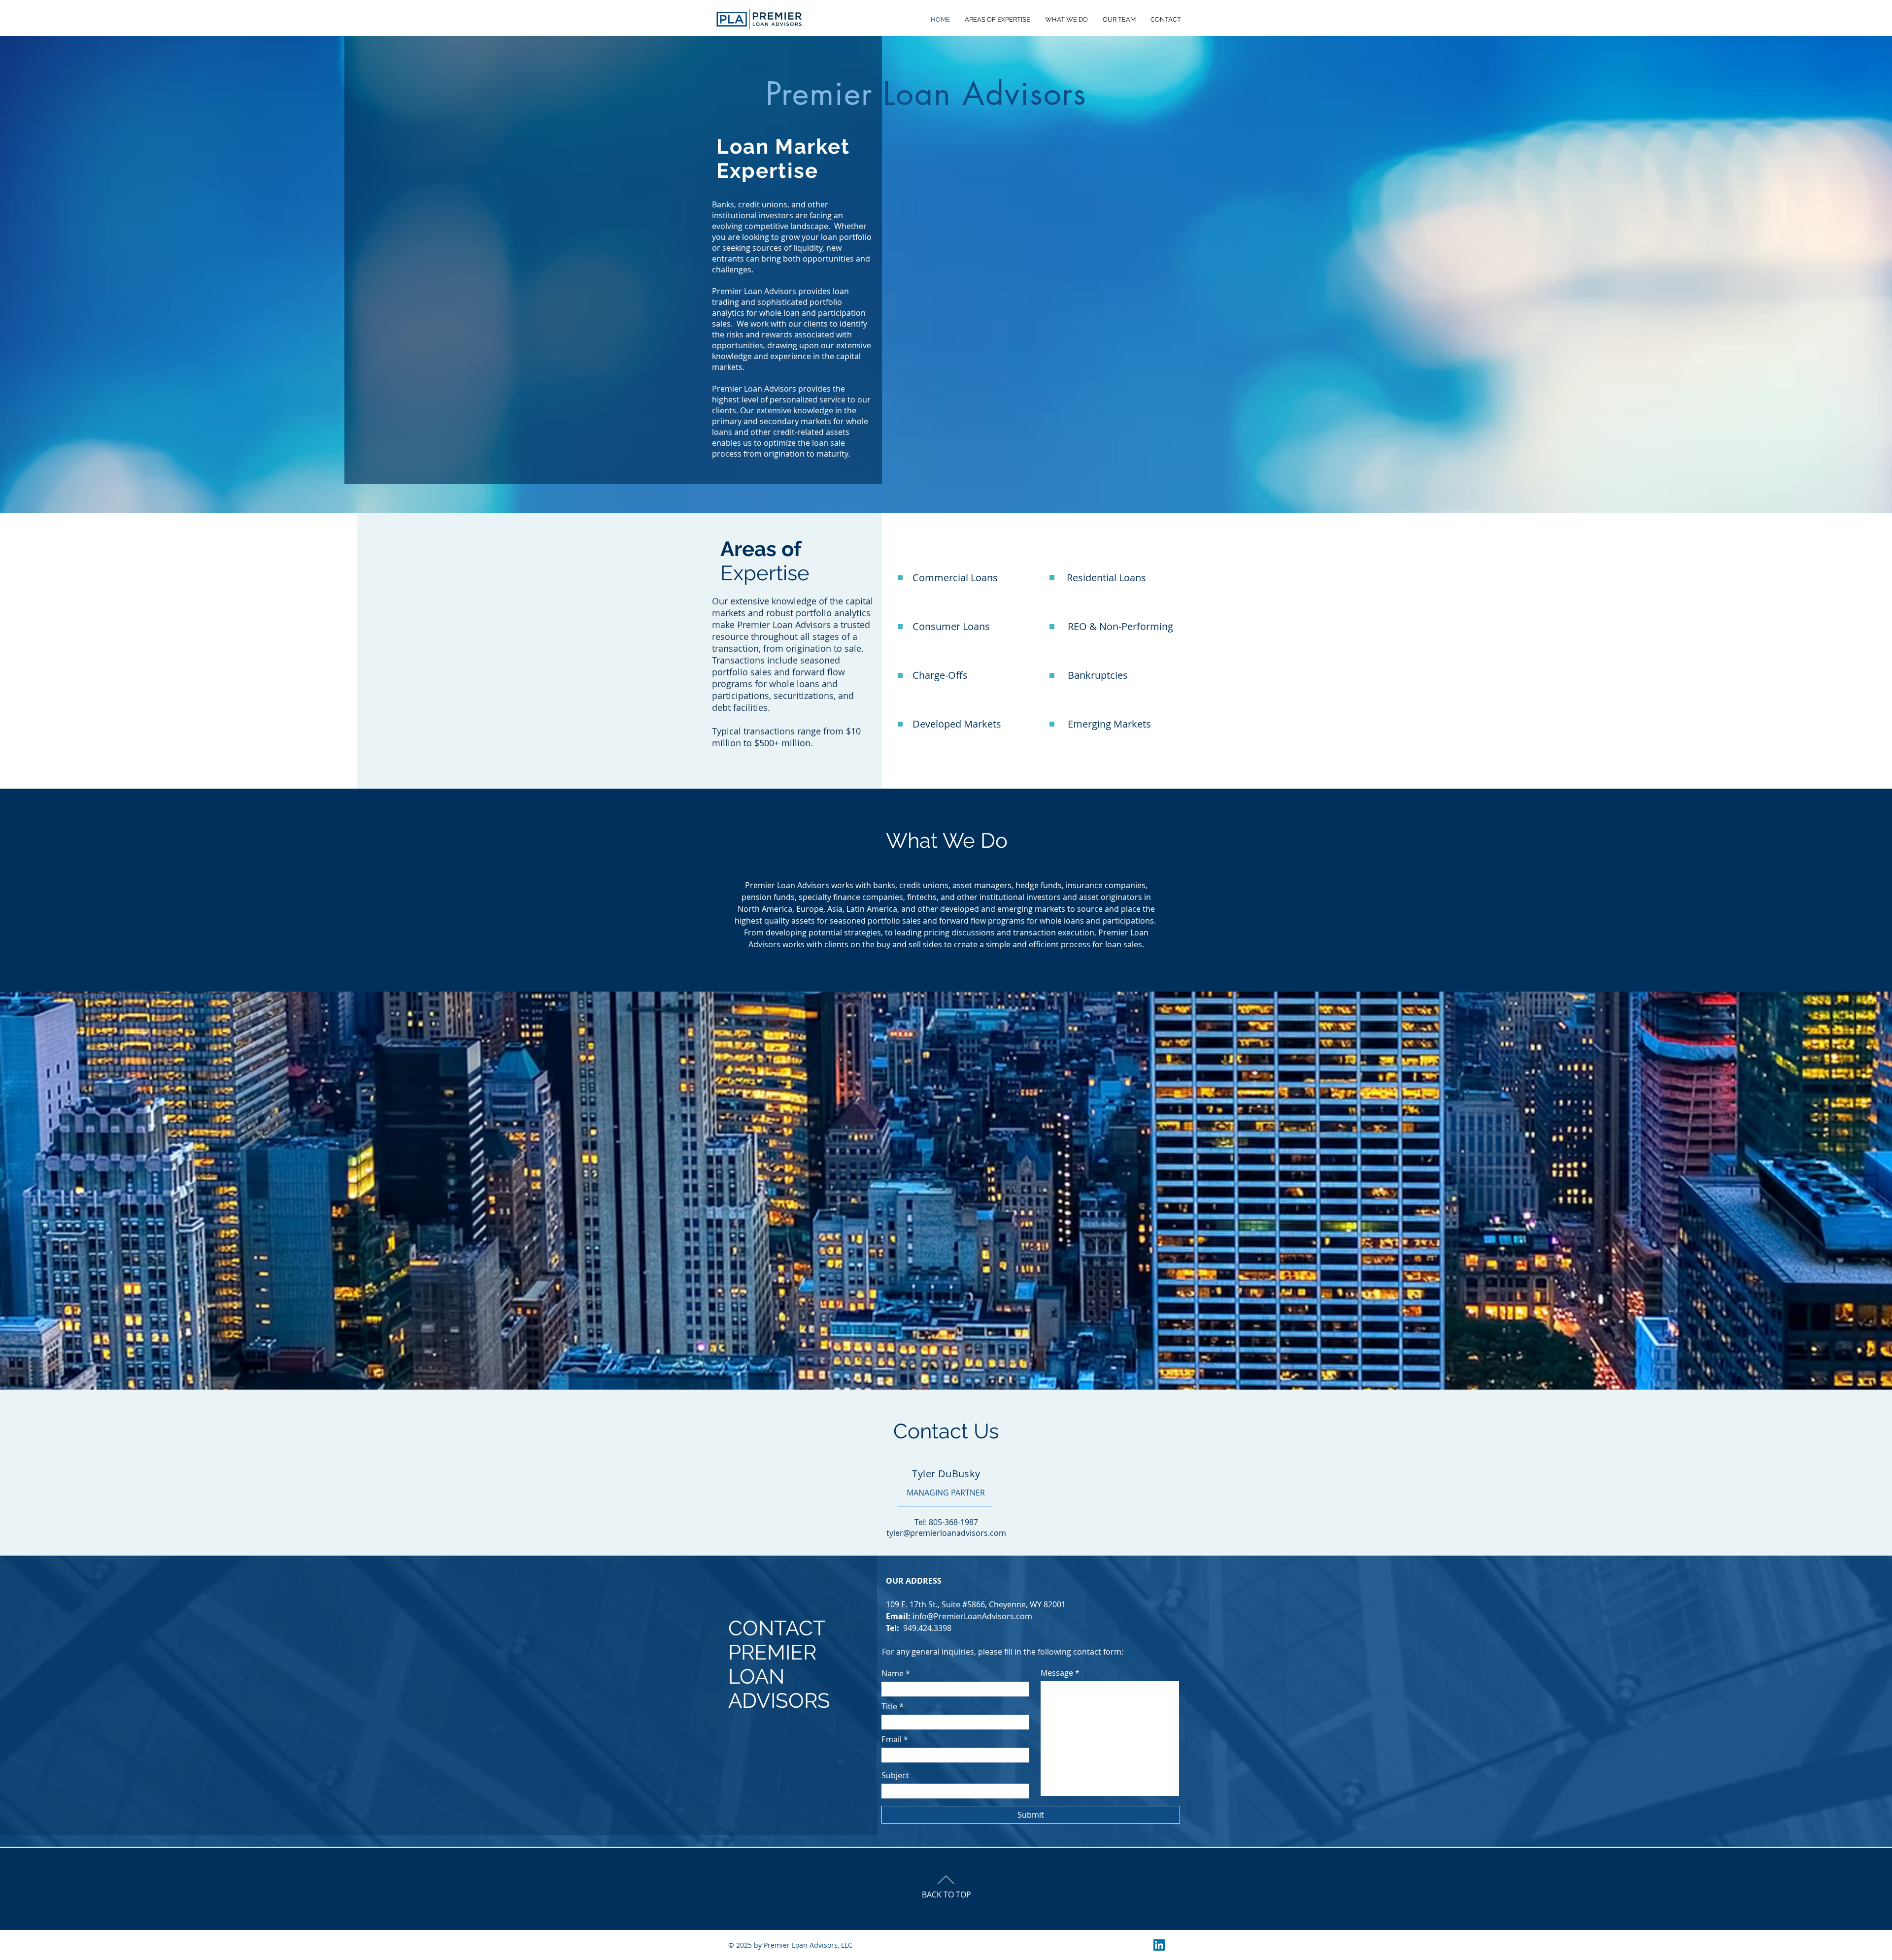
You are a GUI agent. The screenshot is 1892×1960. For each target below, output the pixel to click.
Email (892, 1739)
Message (1057, 1673)
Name (893, 1673)
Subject (895, 1775)
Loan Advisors (926, 94)
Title (889, 1706)
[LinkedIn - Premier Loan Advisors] (1159, 1945)
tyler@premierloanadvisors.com (946, 1533)
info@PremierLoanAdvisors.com (972, 1616)
